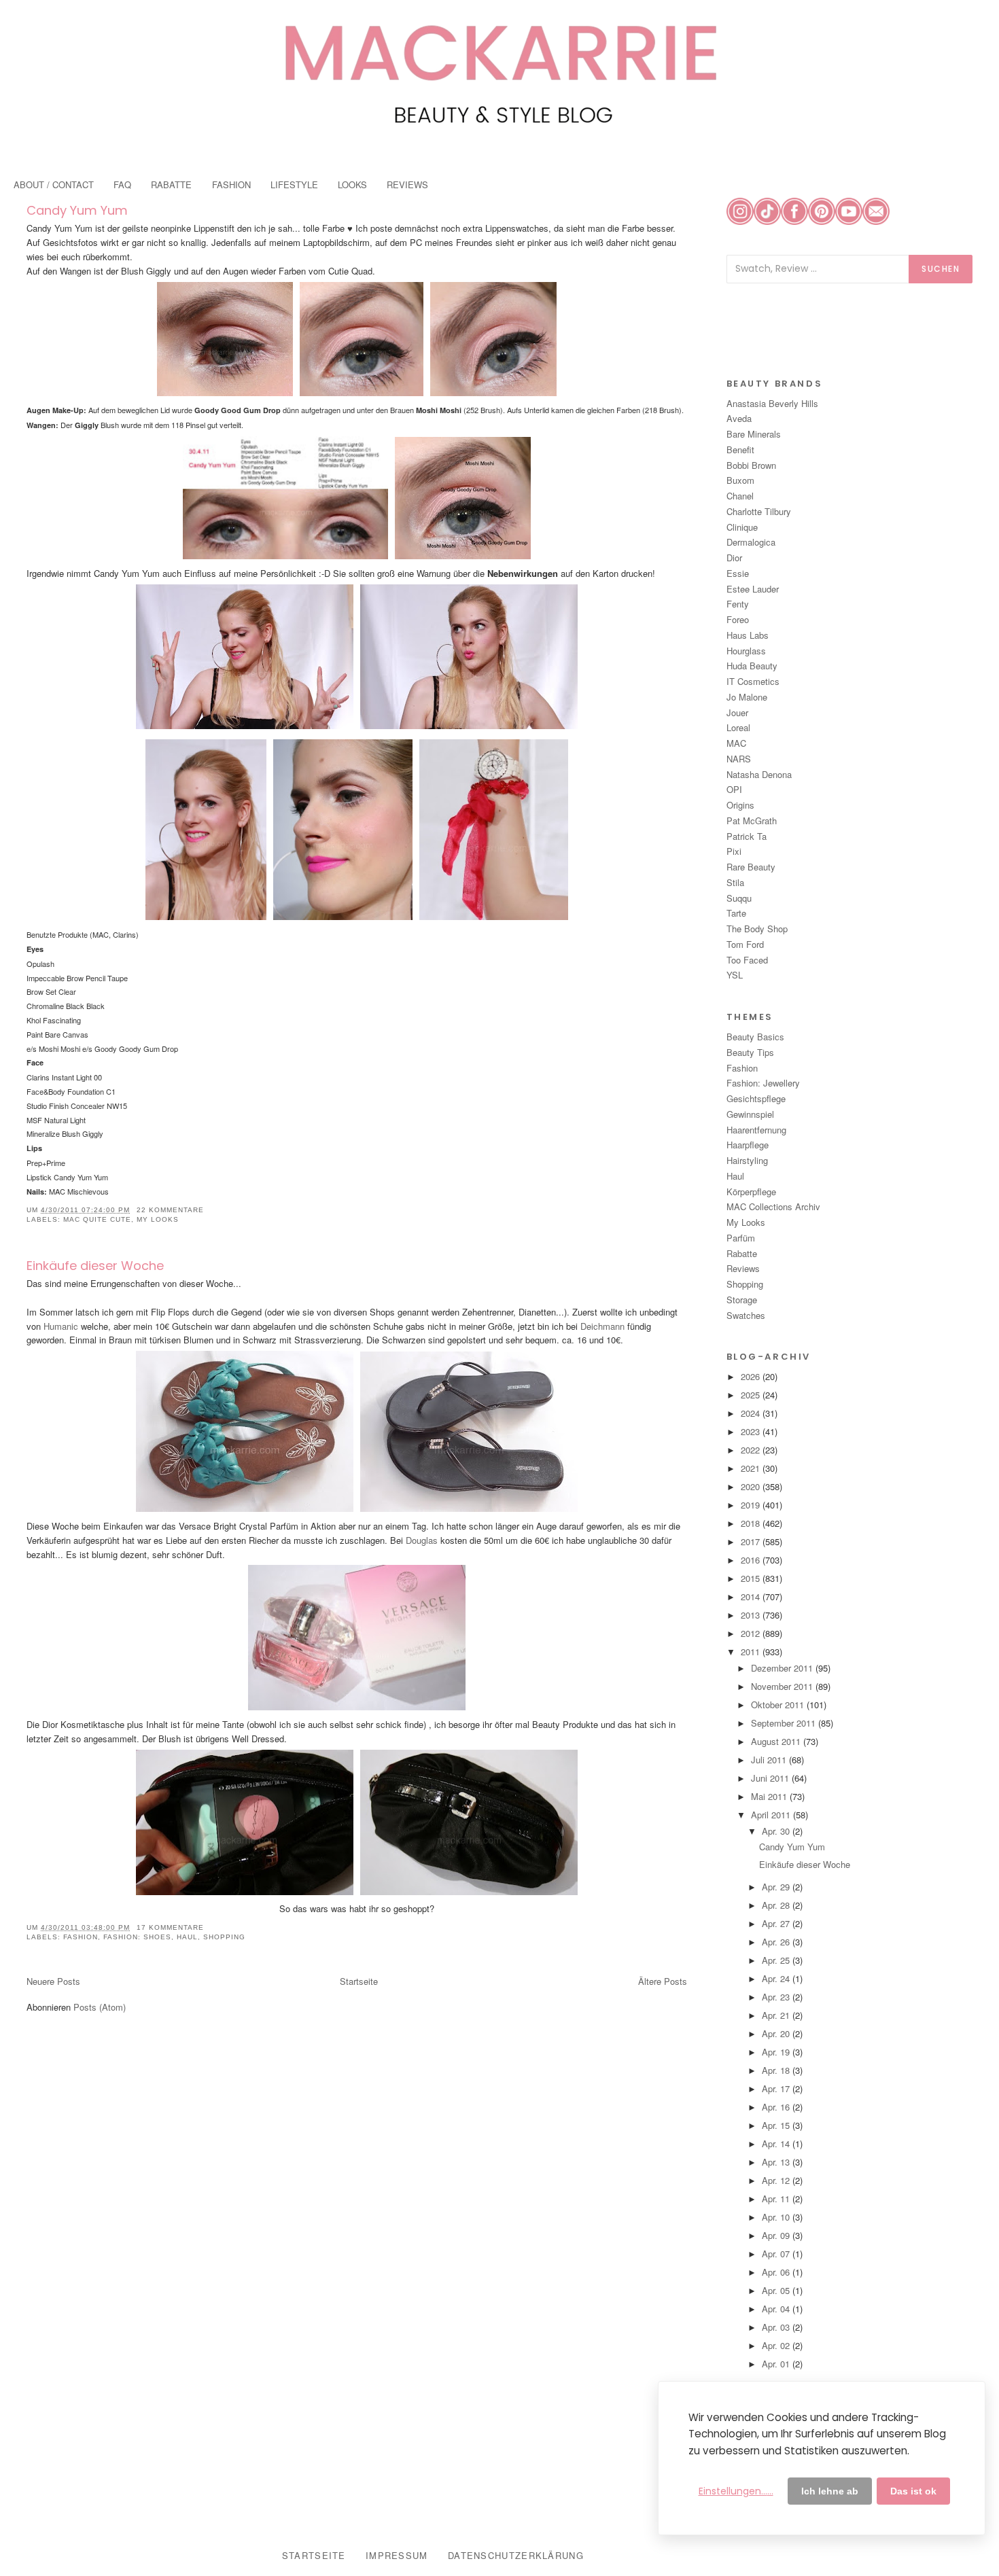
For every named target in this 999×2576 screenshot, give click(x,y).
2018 (752, 1523)
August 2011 (777, 1741)
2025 (752, 1395)
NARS (739, 759)
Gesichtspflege (756, 1098)
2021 (752, 1468)
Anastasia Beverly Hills (772, 403)
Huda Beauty (752, 666)
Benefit (740, 449)
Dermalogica (751, 542)
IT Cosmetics (753, 681)
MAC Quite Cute (97, 1219)
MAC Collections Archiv (773, 1206)
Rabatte (742, 1253)
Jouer (737, 712)
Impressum (397, 2555)
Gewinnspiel (750, 1114)
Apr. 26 (777, 1942)
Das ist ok (913, 2491)
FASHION (231, 184)
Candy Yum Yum (77, 210)
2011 (752, 1652)
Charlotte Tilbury (759, 511)
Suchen (941, 269)
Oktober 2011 (779, 1705)
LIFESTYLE (294, 184)
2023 (752, 1431)
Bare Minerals (754, 434)
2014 (752, 1596)
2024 (752, 1413)
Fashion (81, 1937)
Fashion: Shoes (137, 1937)
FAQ (122, 184)
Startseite (359, 1981)
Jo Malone (747, 697)
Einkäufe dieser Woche (95, 1266)
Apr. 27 (777, 1923)
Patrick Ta (747, 836)
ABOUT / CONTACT (54, 184)
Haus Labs (748, 635)
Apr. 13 (777, 2162)
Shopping (224, 1937)
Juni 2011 (771, 1778)
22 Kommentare (170, 1210)
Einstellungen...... (736, 2491)
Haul (187, 1937)
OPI (734, 789)
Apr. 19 (777, 2052)
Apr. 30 (777, 1831)
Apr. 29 (777, 1887)
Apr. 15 (777, 2125)
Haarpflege (748, 1145)
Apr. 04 (777, 2309)
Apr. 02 (777, 2345)
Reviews (743, 1268)
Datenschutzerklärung (516, 2555)
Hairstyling (747, 1160)
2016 (752, 1560)
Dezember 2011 (783, 1668)
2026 (752, 1376)
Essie (738, 573)
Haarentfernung (756, 1130)
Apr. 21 (777, 2015)
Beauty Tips (750, 1052)
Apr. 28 (777, 1905)
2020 (752, 1486)
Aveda (739, 418)
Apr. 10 (777, 2217)
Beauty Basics (755, 1037)
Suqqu (739, 898)
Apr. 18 (777, 2070)
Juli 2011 (770, 1760)
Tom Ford (745, 944)
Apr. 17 (777, 2088)
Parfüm (741, 1238)
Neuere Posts (53, 1981)
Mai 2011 (770, 1796)
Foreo (738, 619)
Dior (734, 558)
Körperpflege (751, 1192)
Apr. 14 (777, 2143)
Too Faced (747, 960)
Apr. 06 (777, 2272)
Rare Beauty (751, 867)
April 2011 (772, 1815)
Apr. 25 (777, 1960)
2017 (752, 1541)
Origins (740, 805)
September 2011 (785, 1723)
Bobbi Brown (751, 465)
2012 (752, 1633)
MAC (736, 743)
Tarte (736, 913)
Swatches (746, 1315)
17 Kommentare (170, 1927)
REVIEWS (407, 184)
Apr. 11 (777, 2199)
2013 (752, 1615)
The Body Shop (757, 929)
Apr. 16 (777, 2107)
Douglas (422, 1540)
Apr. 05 (777, 2290)
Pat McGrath (752, 821)
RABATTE (171, 184)
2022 (752, 1450)
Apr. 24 (777, 1978)
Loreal (738, 727)
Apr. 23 (777, 1997)
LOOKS (352, 184)
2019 (752, 1505)
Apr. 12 (777, 2180)
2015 (752, 1578)
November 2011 (783, 1686)
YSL (735, 975)
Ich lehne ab (830, 2491)
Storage (742, 1300)
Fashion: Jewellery (763, 1083)
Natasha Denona (759, 774)
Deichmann (602, 1326)
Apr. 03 (777, 2327)
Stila (735, 882)
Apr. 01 (777, 2364)
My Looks (158, 1219)
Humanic (62, 1326)
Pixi (734, 851)
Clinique (742, 527)
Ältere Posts (663, 1981)
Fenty (738, 604)
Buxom (740, 480)
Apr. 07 (777, 2254)
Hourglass (746, 651)
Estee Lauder (753, 589)
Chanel (740, 496)
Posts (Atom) (100, 2007)
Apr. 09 (777, 2235)
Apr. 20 (777, 2033)
